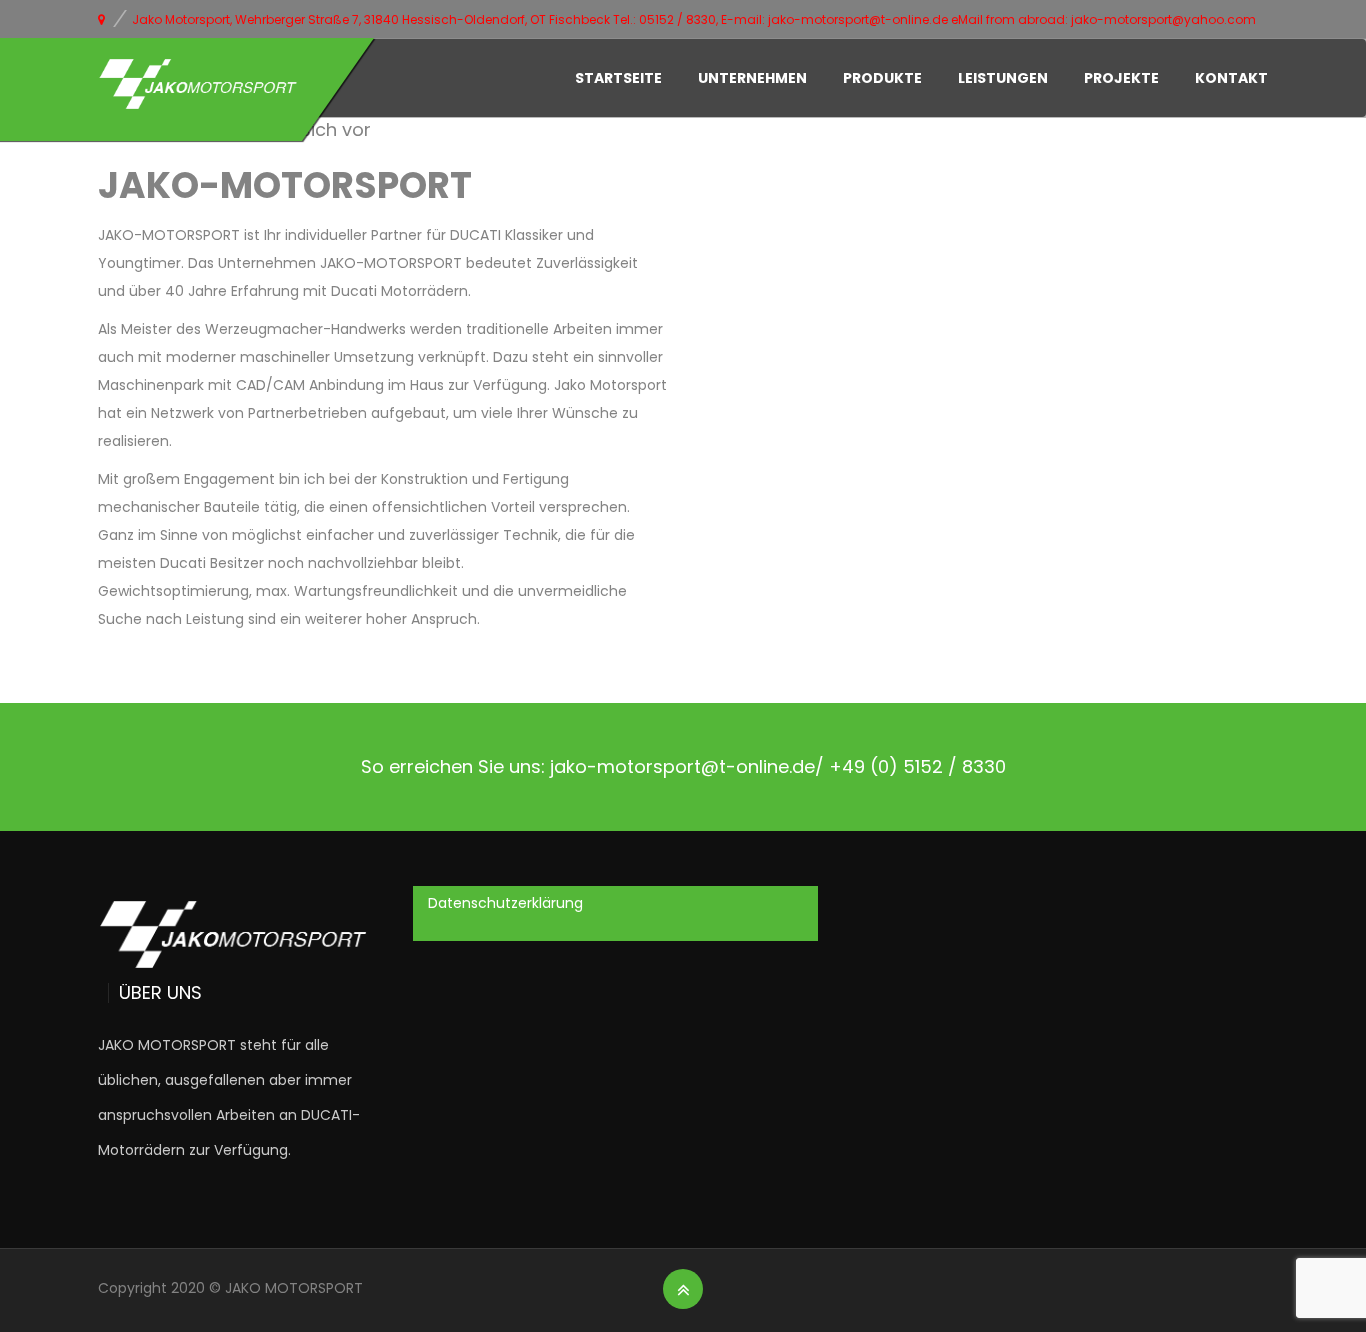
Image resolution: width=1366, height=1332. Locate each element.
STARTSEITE (618, 78)
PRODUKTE (882, 78)
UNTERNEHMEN (752, 78)
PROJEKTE (1121, 78)
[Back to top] (683, 1290)
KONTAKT (1231, 78)
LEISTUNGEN (1003, 78)
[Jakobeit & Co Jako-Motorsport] (198, 84)
